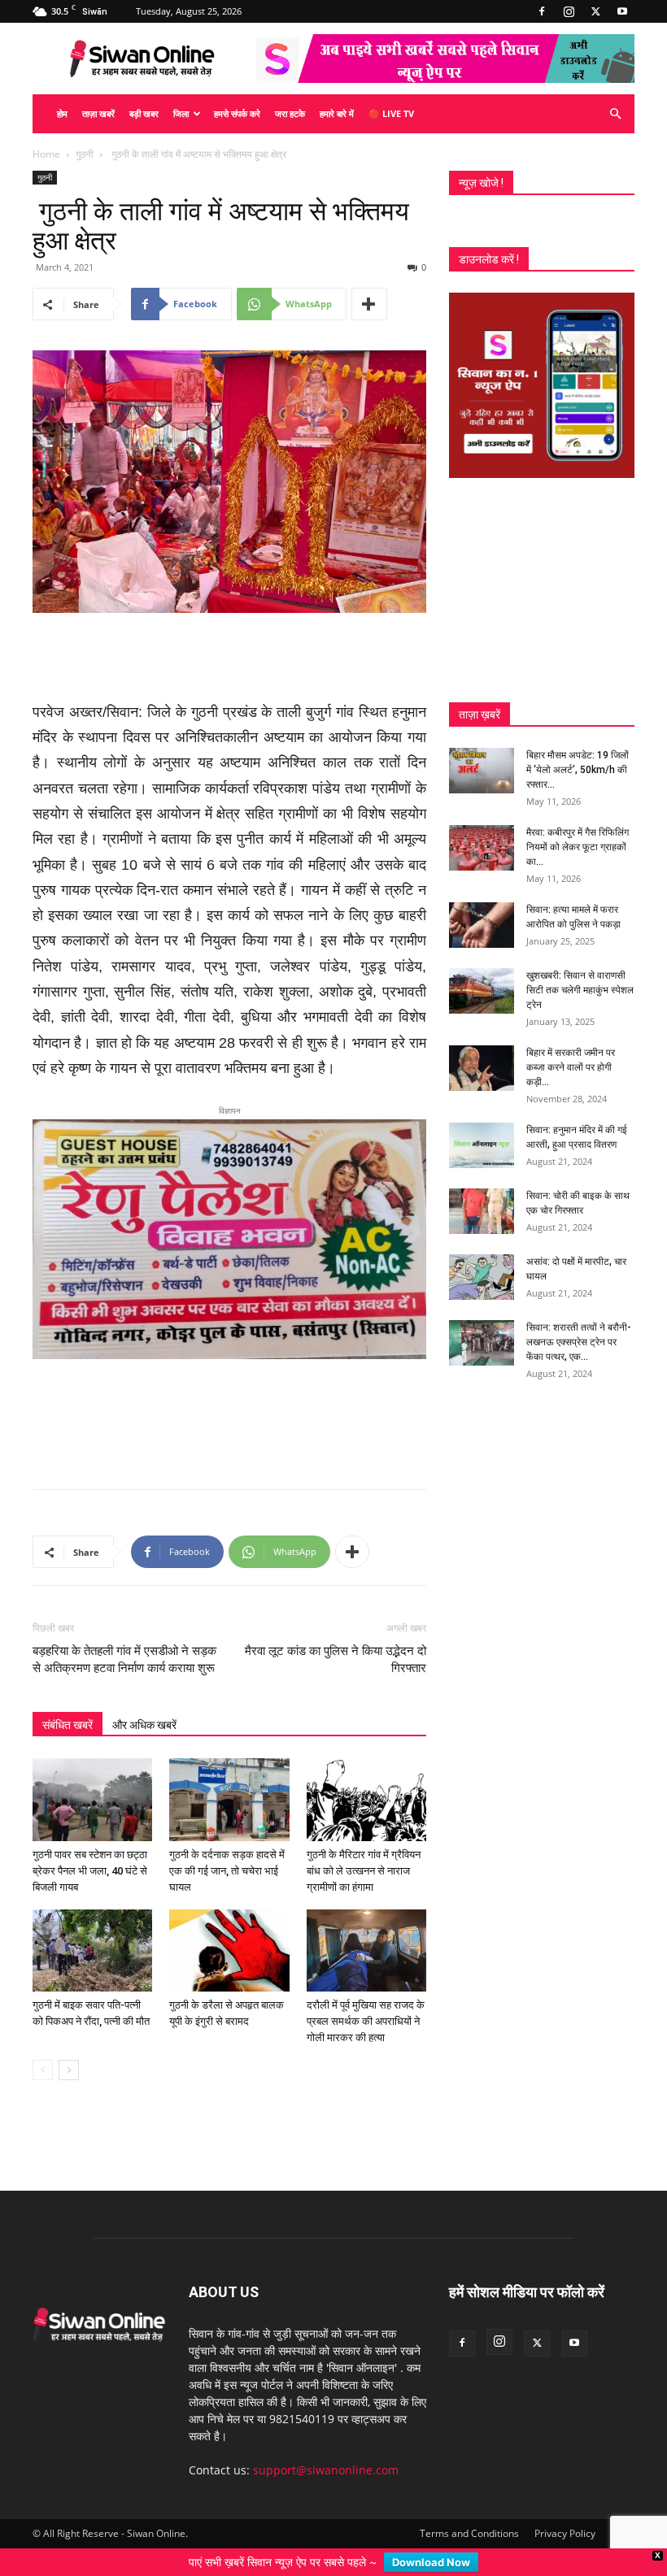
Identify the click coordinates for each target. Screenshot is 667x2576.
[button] (615, 114)
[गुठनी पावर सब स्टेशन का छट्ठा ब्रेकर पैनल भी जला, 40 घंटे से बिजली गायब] (92, 1781)
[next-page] (69, 2052)
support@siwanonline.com (326, 2452)
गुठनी (85, 154)
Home (46, 154)
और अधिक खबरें (144, 1707)
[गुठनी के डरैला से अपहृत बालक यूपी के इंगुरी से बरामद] (229, 1932)
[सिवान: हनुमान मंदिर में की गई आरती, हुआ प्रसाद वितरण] (482, 1145)
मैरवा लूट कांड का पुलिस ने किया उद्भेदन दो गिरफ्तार (336, 1642)
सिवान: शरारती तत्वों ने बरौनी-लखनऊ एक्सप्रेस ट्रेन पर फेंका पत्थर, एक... (579, 1342)
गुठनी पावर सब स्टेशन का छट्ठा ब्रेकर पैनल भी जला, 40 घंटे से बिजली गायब (90, 1852)
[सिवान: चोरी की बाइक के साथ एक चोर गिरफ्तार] (482, 1211)
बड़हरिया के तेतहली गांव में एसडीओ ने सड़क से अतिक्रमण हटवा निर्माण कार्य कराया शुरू (124, 1642)
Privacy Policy (565, 2515)
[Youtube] (622, 11)
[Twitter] (595, 11)
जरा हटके (290, 113)
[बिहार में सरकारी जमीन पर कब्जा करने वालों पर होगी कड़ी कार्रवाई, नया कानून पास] (482, 1068)
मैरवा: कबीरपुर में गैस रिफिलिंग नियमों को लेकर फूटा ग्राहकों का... (578, 847)
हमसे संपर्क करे (237, 113)
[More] (369, 304)
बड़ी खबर (144, 113)
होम (62, 113)
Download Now (431, 2562)
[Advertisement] (229, 658)
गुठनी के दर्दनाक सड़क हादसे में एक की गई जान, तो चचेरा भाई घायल (227, 1852)
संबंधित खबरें (68, 1707)
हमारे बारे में (337, 113)
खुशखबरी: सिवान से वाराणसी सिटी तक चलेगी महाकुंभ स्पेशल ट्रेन (580, 990)
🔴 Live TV (391, 113)
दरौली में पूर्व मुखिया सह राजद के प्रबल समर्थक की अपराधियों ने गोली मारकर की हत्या (366, 2003)
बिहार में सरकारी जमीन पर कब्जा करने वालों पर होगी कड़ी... (571, 1067)
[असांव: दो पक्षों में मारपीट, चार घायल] (482, 1277)
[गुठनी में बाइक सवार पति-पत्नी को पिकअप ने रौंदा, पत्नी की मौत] (92, 1932)
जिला (181, 113)
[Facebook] (542, 11)
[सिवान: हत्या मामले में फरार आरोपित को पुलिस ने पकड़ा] (482, 925)
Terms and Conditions (469, 2515)
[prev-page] (43, 2052)
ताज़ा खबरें (98, 113)
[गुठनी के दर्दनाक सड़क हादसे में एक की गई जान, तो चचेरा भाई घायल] (229, 1781)
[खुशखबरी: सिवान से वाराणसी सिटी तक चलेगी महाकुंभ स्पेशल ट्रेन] (482, 991)
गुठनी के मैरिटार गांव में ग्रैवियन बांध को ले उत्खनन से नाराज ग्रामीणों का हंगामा (364, 1852)
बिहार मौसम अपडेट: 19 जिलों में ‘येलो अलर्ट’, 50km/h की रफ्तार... (578, 770)
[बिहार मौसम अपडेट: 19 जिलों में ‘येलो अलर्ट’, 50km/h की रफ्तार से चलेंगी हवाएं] (482, 771)
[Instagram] (569, 11)
